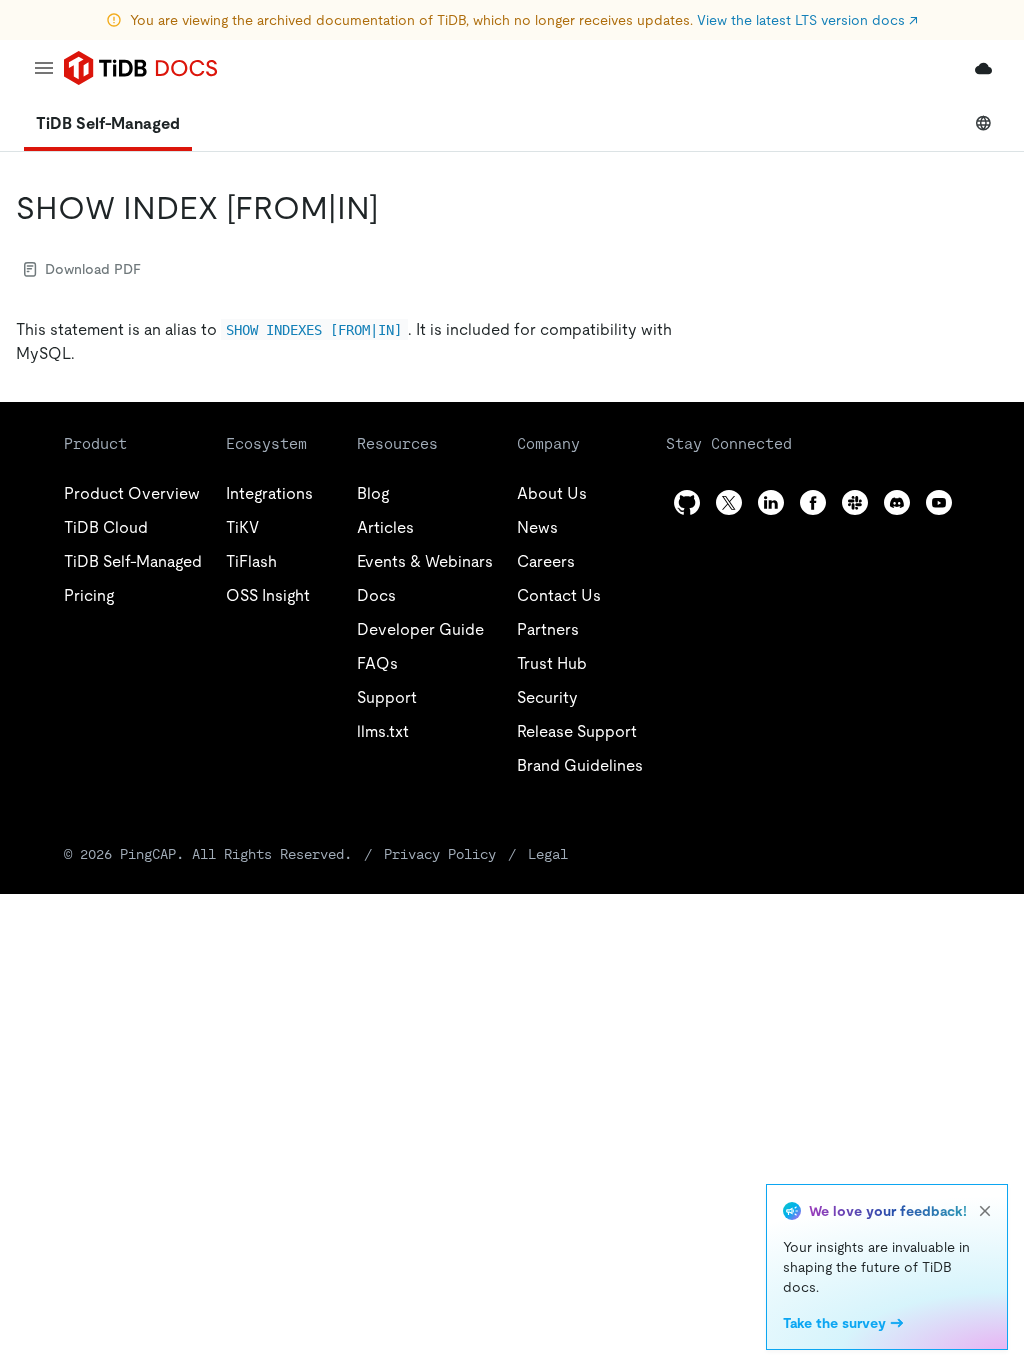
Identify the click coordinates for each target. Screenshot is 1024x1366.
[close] (985, 1211)
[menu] (44, 68)
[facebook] (813, 502)
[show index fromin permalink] (395, 208)
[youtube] (939, 502)
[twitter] (729, 502)
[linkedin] (771, 502)
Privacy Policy (440, 854)
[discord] (897, 502)
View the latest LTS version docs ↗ (807, 20)
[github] (687, 502)
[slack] (855, 502)
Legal (548, 854)
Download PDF (93, 269)
